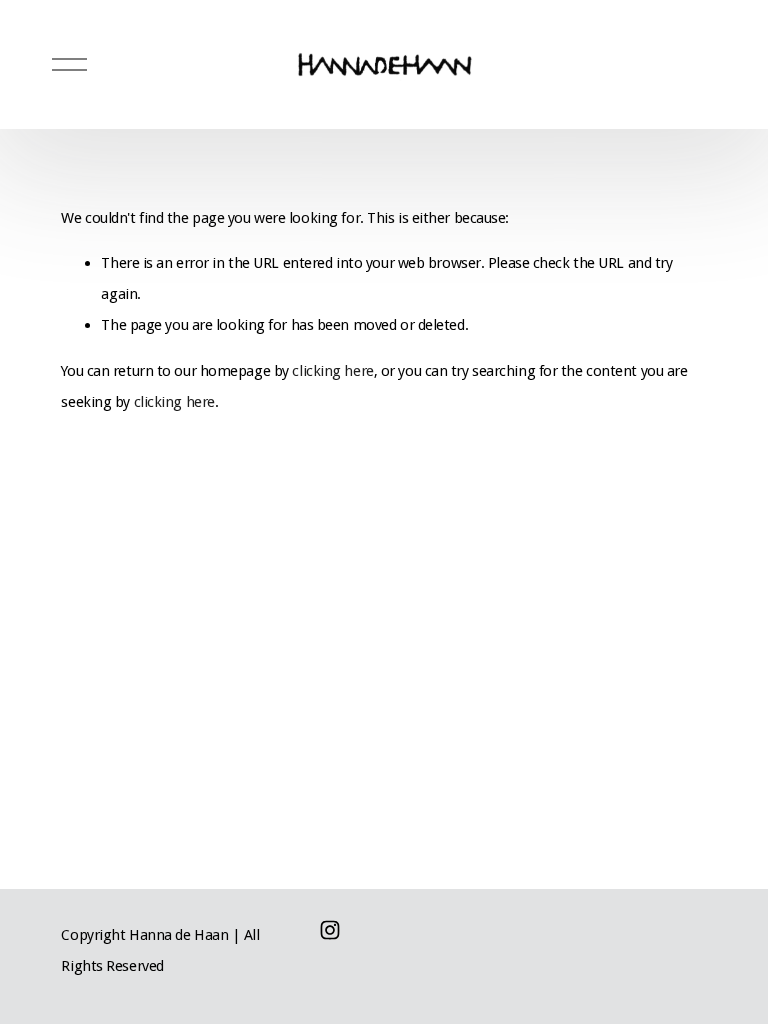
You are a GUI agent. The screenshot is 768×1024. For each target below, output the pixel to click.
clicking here (332, 371)
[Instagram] (330, 930)
